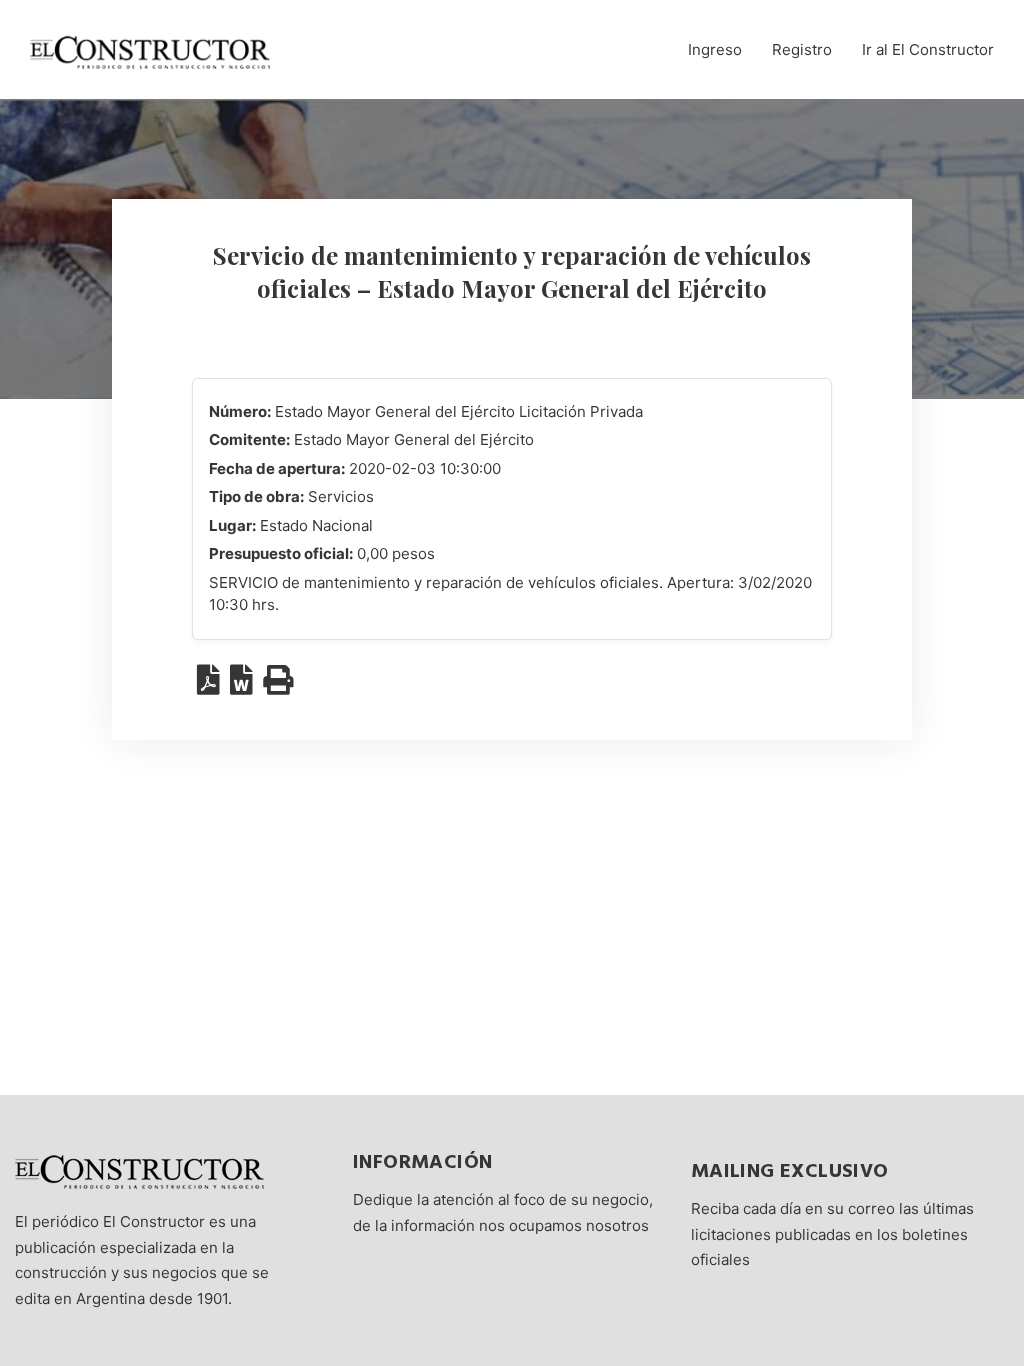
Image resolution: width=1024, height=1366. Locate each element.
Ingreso (715, 49)
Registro (802, 49)
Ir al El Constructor (928, 49)
